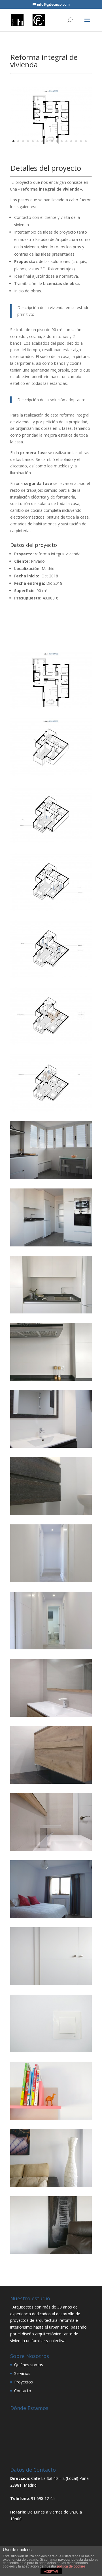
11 (62, 141)
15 (81, 141)
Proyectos (24, 2382)
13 (71, 141)
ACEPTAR (51, 2571)
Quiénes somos (29, 2365)
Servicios (22, 2373)
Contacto (23, 2391)
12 (66, 141)
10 (57, 141)
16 (86, 141)
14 (76, 141)
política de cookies (71, 2566)
